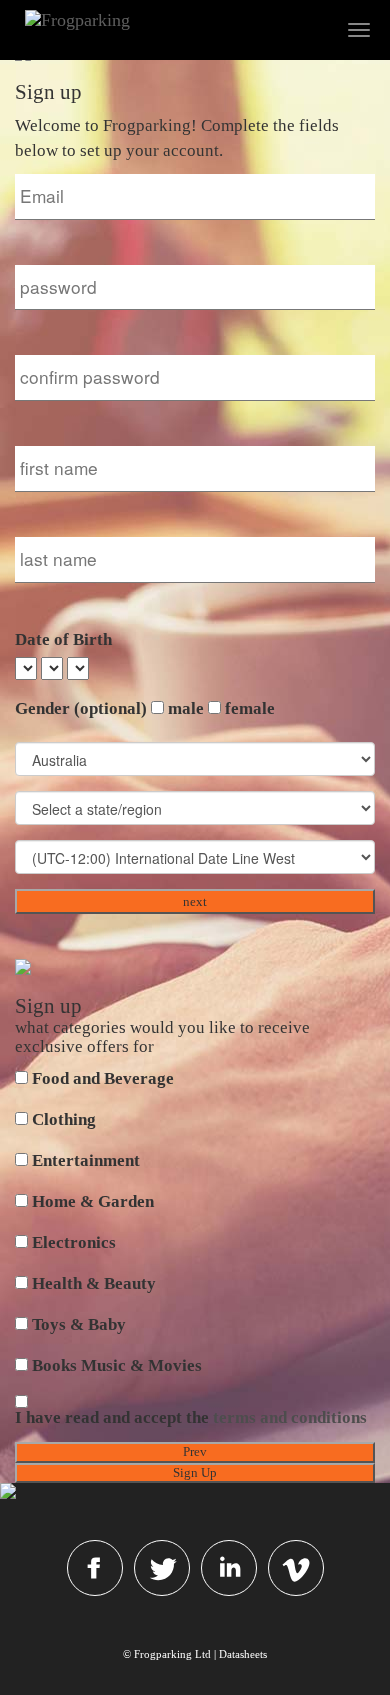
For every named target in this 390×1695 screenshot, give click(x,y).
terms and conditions (290, 1417)
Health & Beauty (94, 1283)
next (195, 901)
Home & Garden (93, 1201)
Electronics (74, 1242)
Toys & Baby (79, 1324)
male (186, 708)
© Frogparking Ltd (167, 1654)
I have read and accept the (191, 1417)
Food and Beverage (103, 1078)
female (250, 708)
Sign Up (195, 1472)
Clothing (64, 1119)
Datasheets (243, 1654)
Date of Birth (63, 639)
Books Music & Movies (117, 1365)
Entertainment (86, 1160)
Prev (195, 1451)
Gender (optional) (81, 708)
